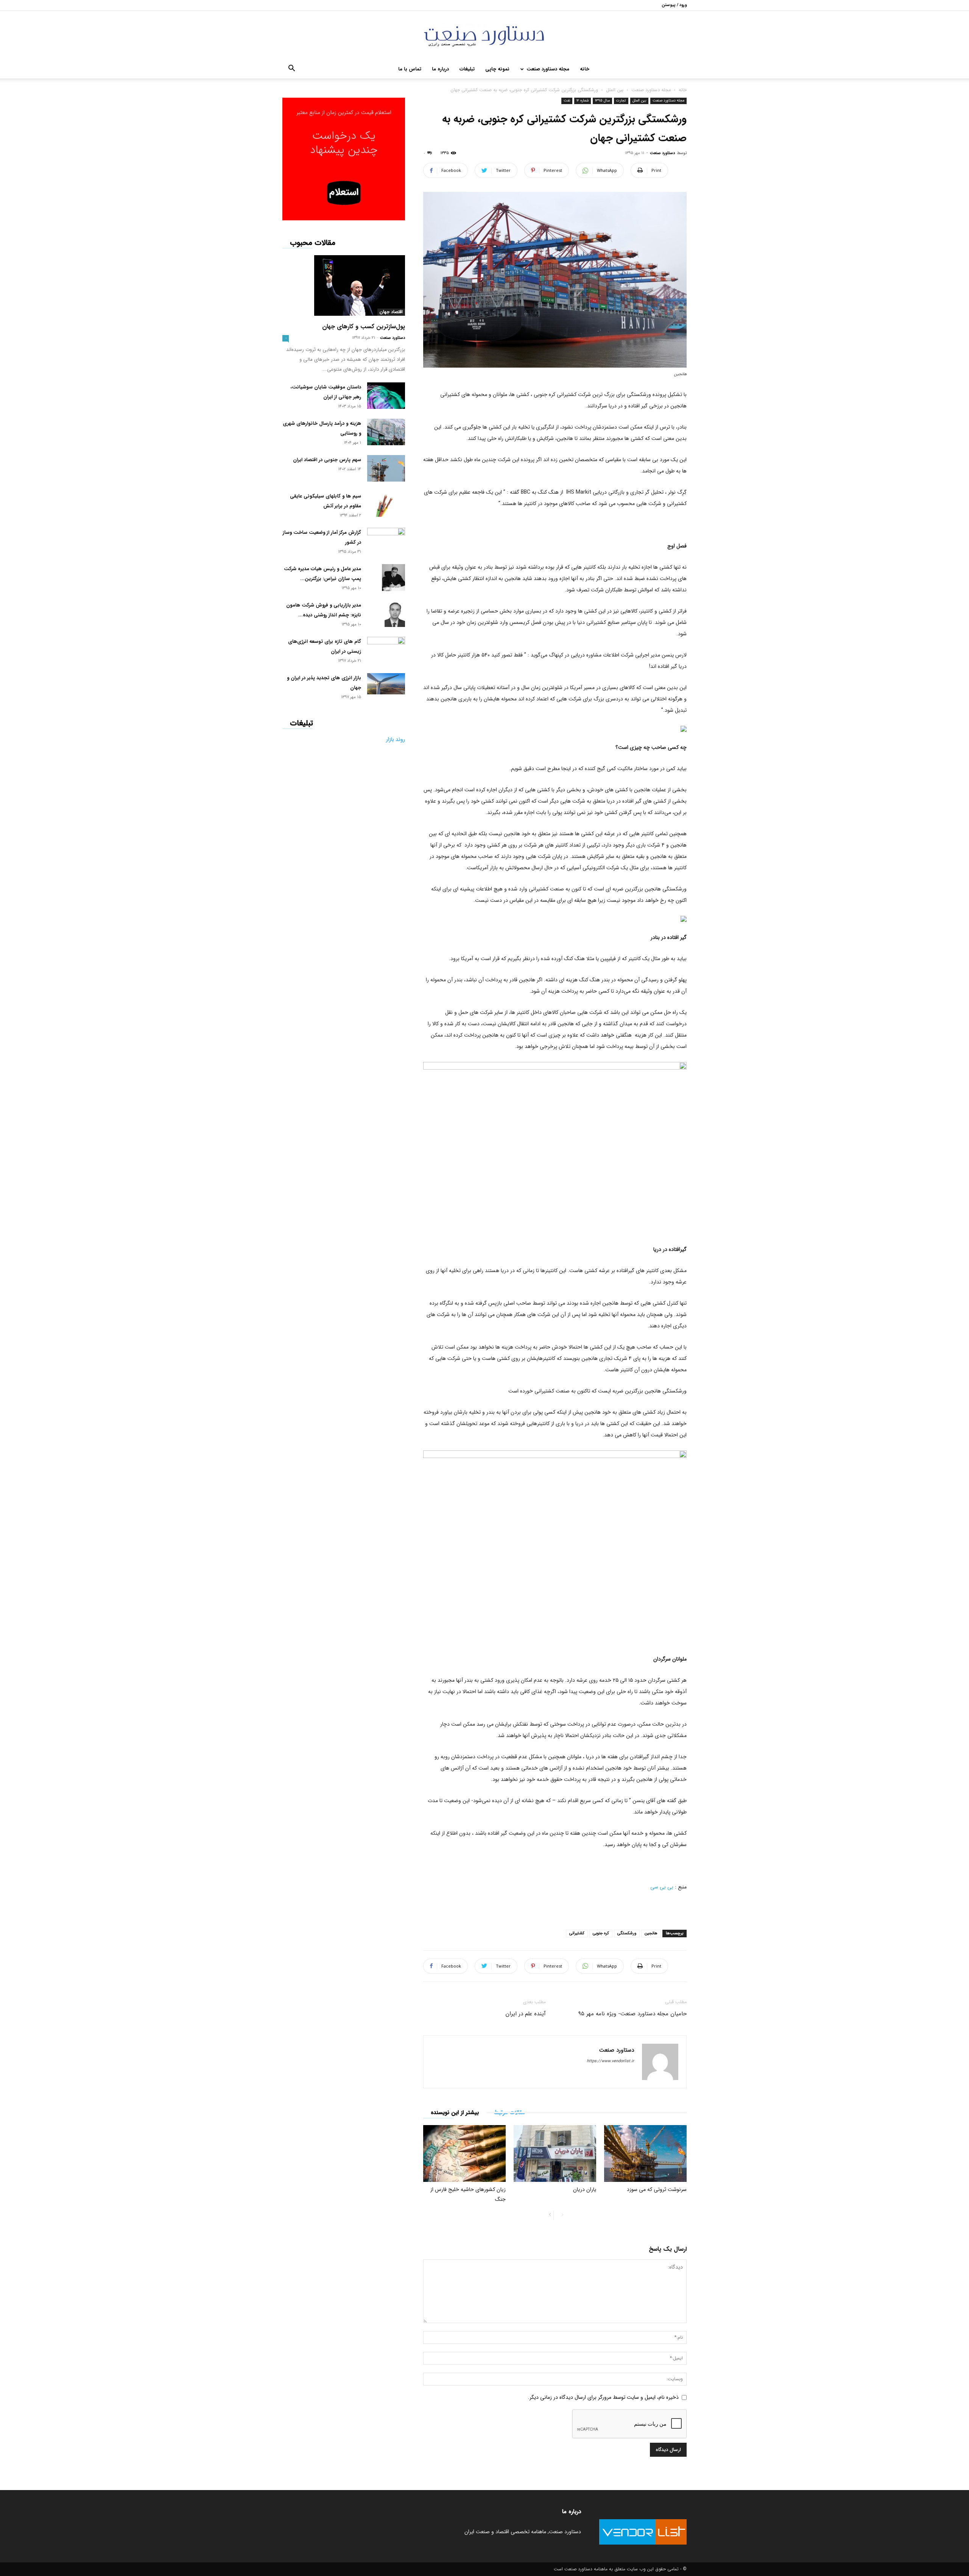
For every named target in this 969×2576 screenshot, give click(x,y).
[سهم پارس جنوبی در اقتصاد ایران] (386, 468)
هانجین (651, 1933)
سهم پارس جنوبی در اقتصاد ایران (327, 460)
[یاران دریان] (555, 2153)
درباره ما (440, 69)
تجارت (621, 101)
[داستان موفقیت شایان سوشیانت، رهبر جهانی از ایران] (386, 396)
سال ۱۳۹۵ (602, 101)
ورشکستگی (627, 1933)
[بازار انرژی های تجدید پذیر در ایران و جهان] (386, 684)
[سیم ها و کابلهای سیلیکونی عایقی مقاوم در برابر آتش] (386, 504)
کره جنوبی (601, 1933)
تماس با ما (410, 69)
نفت (567, 101)
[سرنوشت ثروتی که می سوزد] (645, 2153)
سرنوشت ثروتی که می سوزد (657, 2189)
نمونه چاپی (497, 69)
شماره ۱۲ (583, 101)
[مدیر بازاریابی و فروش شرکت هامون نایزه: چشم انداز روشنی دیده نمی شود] (395, 614)
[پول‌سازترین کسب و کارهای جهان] (344, 285)
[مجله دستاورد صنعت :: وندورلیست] (484, 36)
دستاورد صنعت (662, 153)
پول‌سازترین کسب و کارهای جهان (364, 327)
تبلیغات (467, 69)
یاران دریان (585, 2189)
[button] (291, 70)
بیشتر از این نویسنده (455, 2113)
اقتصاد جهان (391, 312)
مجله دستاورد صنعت (548, 69)
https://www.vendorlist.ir (610, 2061)
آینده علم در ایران (526, 2014)
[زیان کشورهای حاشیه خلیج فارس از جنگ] (464, 2153)
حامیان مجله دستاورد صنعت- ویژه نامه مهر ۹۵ (632, 2014)
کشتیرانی (577, 1933)
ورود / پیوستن (674, 5)
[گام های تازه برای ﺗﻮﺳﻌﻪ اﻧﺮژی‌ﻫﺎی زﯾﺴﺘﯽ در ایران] (386, 647)
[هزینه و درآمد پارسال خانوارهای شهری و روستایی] (386, 432)
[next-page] (550, 2215)
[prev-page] (562, 2215)
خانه (585, 69)
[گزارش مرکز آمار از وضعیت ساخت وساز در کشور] (386, 539)
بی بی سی (662, 1887)
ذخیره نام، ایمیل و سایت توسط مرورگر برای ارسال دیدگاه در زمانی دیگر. (603, 2397)
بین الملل (615, 90)
